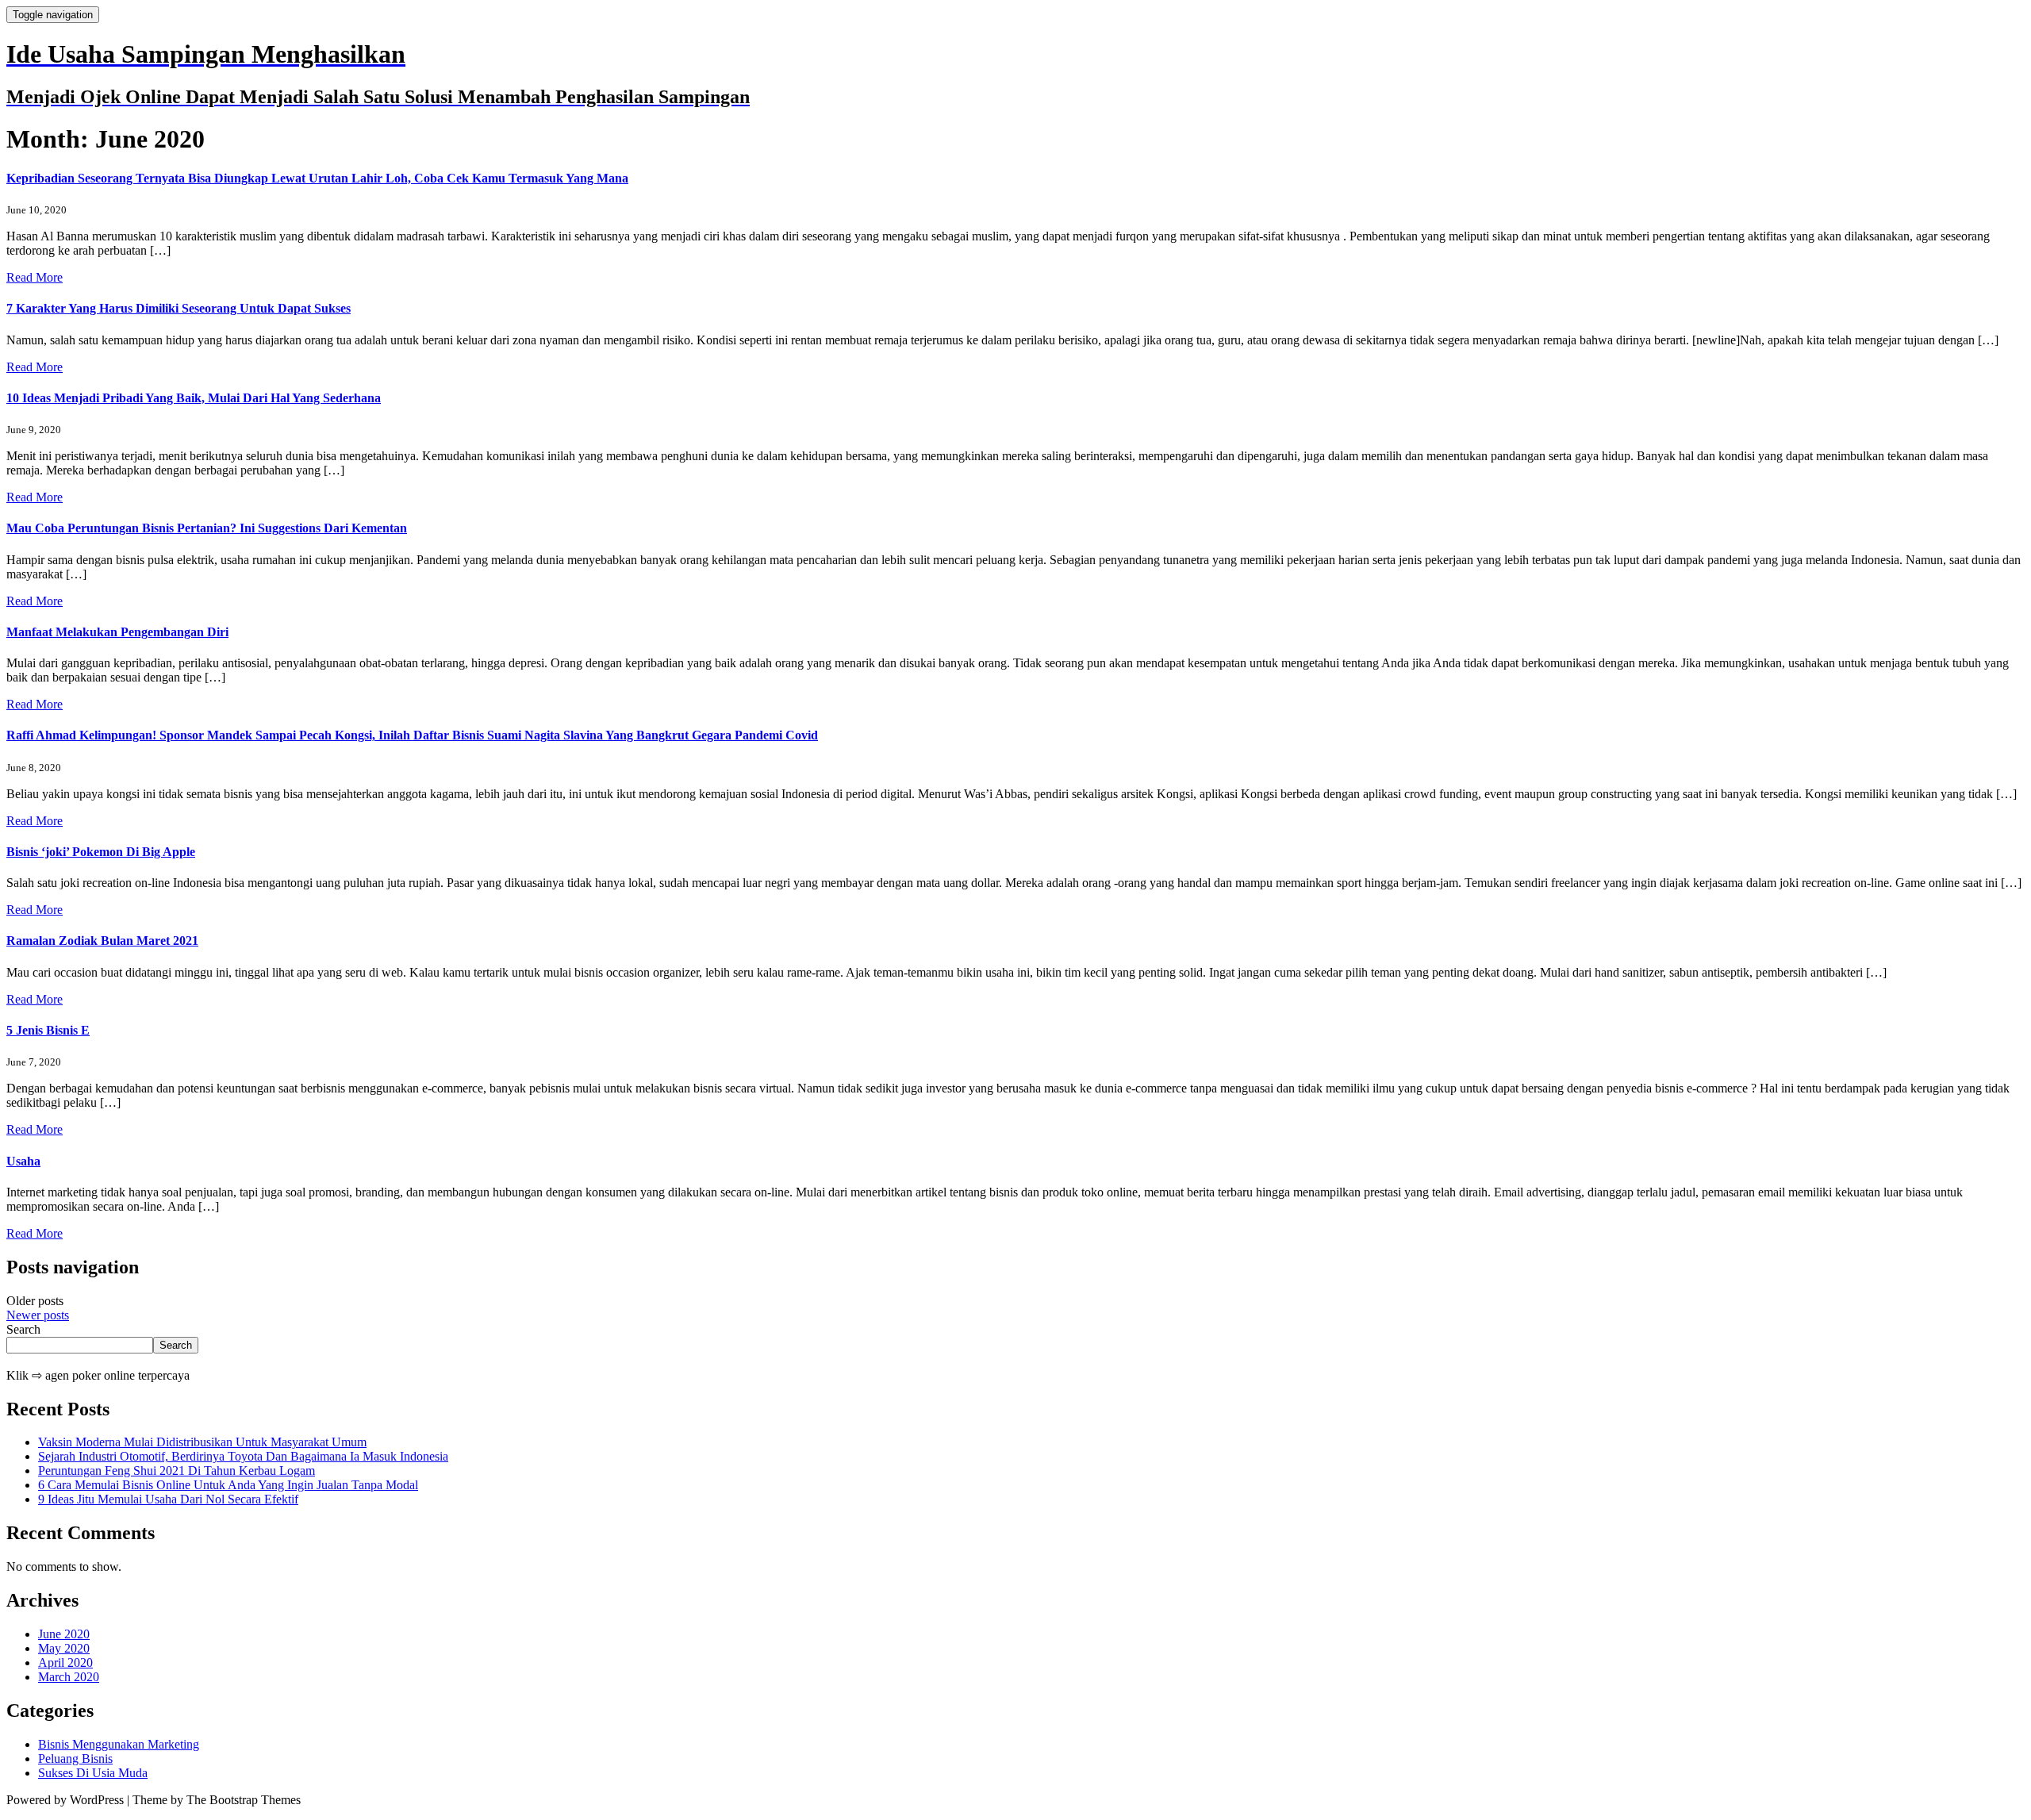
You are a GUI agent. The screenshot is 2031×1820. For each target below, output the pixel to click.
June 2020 (64, 1634)
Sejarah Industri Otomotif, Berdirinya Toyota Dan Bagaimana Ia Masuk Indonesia (243, 1456)
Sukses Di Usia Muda (93, 1773)
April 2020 (65, 1663)
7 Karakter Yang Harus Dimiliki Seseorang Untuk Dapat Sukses (179, 308)
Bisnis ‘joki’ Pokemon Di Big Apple (101, 852)
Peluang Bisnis (75, 1759)
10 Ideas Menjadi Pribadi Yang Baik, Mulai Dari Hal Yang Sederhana (194, 398)
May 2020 (64, 1648)
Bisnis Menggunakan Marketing (119, 1744)
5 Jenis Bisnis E (48, 1030)
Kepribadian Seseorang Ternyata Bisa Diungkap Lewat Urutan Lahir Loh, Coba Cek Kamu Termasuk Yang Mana (317, 178)
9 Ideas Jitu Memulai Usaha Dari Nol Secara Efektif (168, 1499)
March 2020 (69, 1677)
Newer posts (38, 1315)
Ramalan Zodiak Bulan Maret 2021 (102, 941)
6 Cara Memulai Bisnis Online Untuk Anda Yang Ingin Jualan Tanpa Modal (228, 1485)
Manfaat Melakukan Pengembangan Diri (117, 632)
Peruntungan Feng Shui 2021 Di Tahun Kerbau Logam (177, 1471)
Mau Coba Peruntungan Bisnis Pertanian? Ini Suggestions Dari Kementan (207, 528)
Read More (35, 277)
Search (23, 1329)
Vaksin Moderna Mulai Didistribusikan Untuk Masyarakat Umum (202, 1442)
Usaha (23, 1161)
